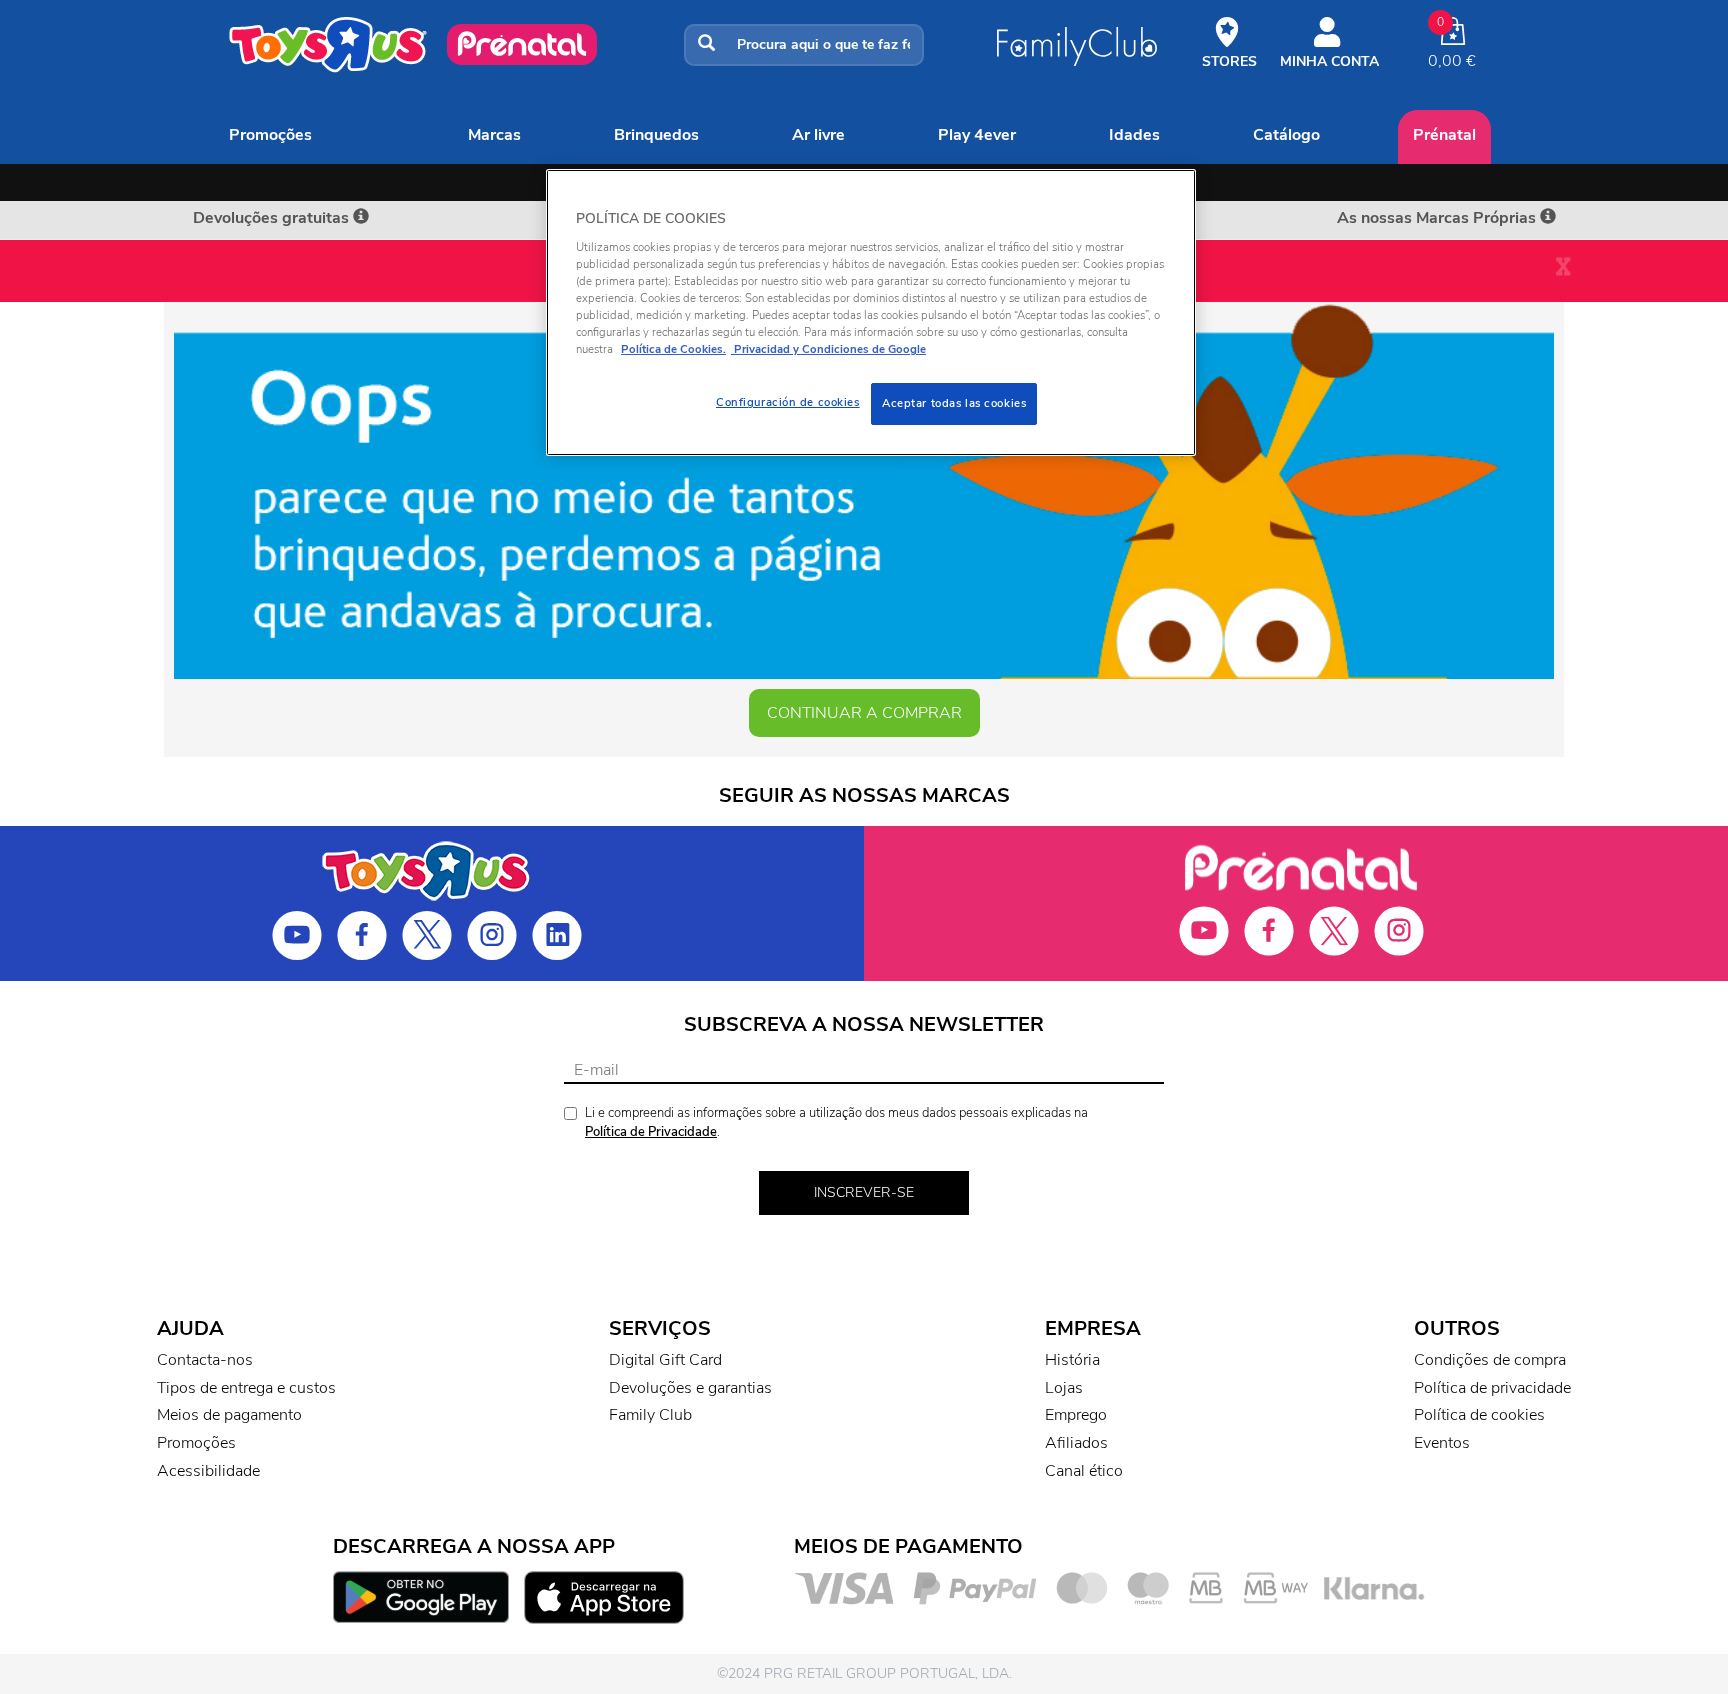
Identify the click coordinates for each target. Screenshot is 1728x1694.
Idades (1134, 135)
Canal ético (1084, 1471)
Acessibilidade (208, 1471)
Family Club (650, 1415)
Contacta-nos (205, 1360)
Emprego (1076, 1415)
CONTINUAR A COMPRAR (864, 713)
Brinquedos (656, 135)
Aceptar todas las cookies (954, 403)
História (1072, 1360)
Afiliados (1076, 1443)
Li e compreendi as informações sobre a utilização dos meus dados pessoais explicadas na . (836, 1122)
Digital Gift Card (665, 1360)
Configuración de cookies (788, 402)
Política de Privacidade (651, 1132)
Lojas (1064, 1388)
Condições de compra (1490, 1360)
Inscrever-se (864, 1192)
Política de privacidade (1492, 1388)
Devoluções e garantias (690, 1388)
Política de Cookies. (673, 349)
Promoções (270, 135)
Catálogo (1286, 135)
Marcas (494, 135)
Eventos (1442, 1443)
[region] (871, 312)
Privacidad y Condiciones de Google (828, 349)
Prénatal (1444, 135)
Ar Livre (818, 135)
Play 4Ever (977, 135)
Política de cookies (1479, 1415)
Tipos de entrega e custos (246, 1388)
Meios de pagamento (229, 1415)
